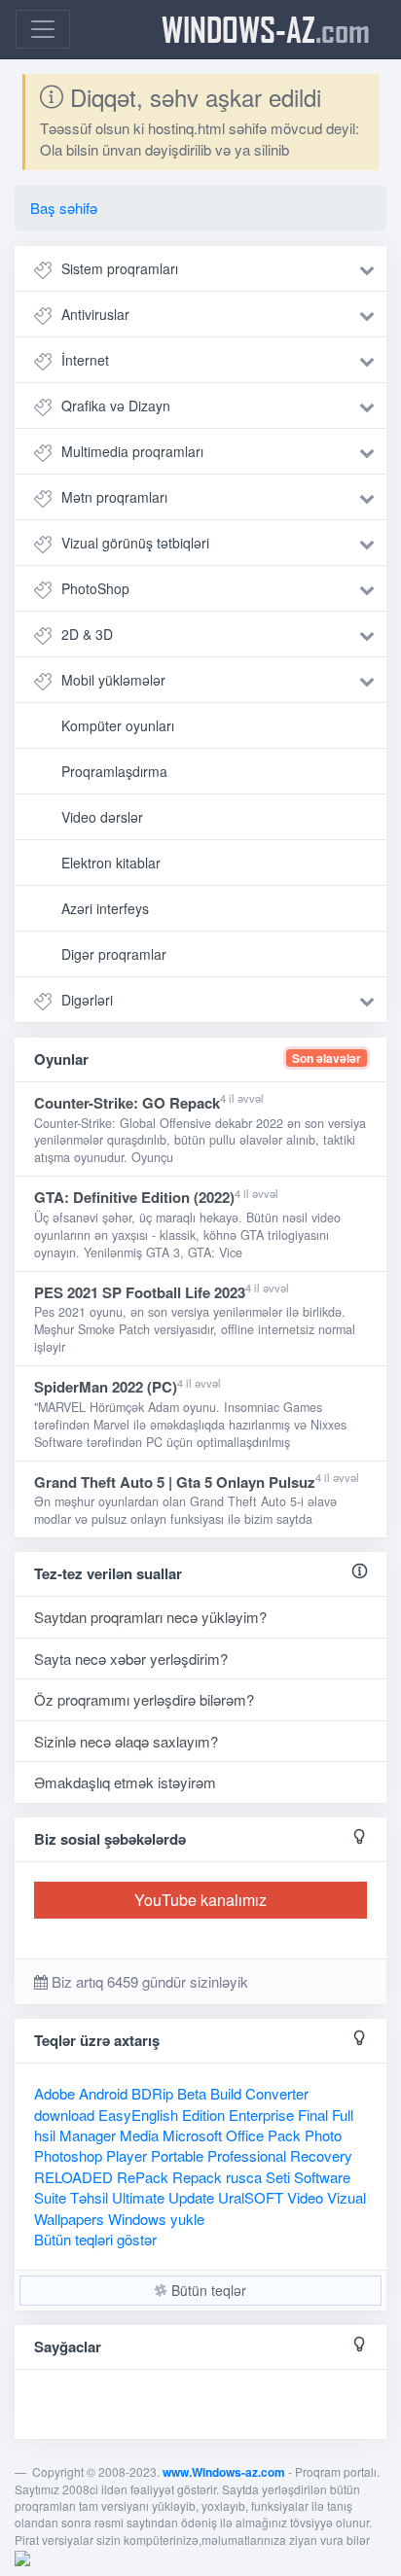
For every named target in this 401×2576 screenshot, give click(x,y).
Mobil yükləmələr (113, 680)
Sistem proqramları (120, 268)
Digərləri (87, 1000)
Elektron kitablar (111, 863)
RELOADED (73, 2177)
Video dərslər (102, 817)
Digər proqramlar (114, 954)
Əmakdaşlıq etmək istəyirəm (125, 1782)
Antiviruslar (95, 314)
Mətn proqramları (114, 497)
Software (322, 2177)
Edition (203, 2115)
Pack (284, 2135)
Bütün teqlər (207, 2290)
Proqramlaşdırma (114, 771)
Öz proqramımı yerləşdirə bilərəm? (144, 1699)
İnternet (85, 360)
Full (343, 2115)
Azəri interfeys (105, 908)
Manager (88, 2135)
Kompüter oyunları (118, 725)
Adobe (55, 2093)
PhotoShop (95, 588)
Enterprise (261, 2115)
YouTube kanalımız (200, 1900)
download (64, 2115)
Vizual (346, 2197)
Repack (197, 2177)
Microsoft (192, 2135)
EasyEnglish (138, 2115)
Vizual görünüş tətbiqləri (135, 543)
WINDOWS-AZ (266, 29)
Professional (247, 2155)
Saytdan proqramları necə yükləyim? (150, 1617)
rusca (244, 2177)
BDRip (152, 2093)
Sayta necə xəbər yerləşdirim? (131, 1659)
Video (305, 2197)
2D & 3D (87, 634)
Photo (323, 2135)
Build (226, 2093)
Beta (192, 2093)
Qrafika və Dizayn (116, 406)
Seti (278, 2177)
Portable (177, 2155)
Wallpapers (69, 2219)
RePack (143, 2177)
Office (245, 2135)
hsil (45, 2135)
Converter (277, 2093)
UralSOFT (251, 2197)
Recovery (321, 2155)
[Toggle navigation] (43, 29)
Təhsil (89, 2197)
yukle (187, 2219)
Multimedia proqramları (132, 451)
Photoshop (68, 2155)
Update (191, 2197)
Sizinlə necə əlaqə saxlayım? (126, 1741)
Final (313, 2115)
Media (139, 2135)
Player (127, 2155)
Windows (137, 2219)
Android (103, 2093)
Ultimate (138, 2197)
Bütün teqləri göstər (95, 2239)
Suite (50, 2197)
